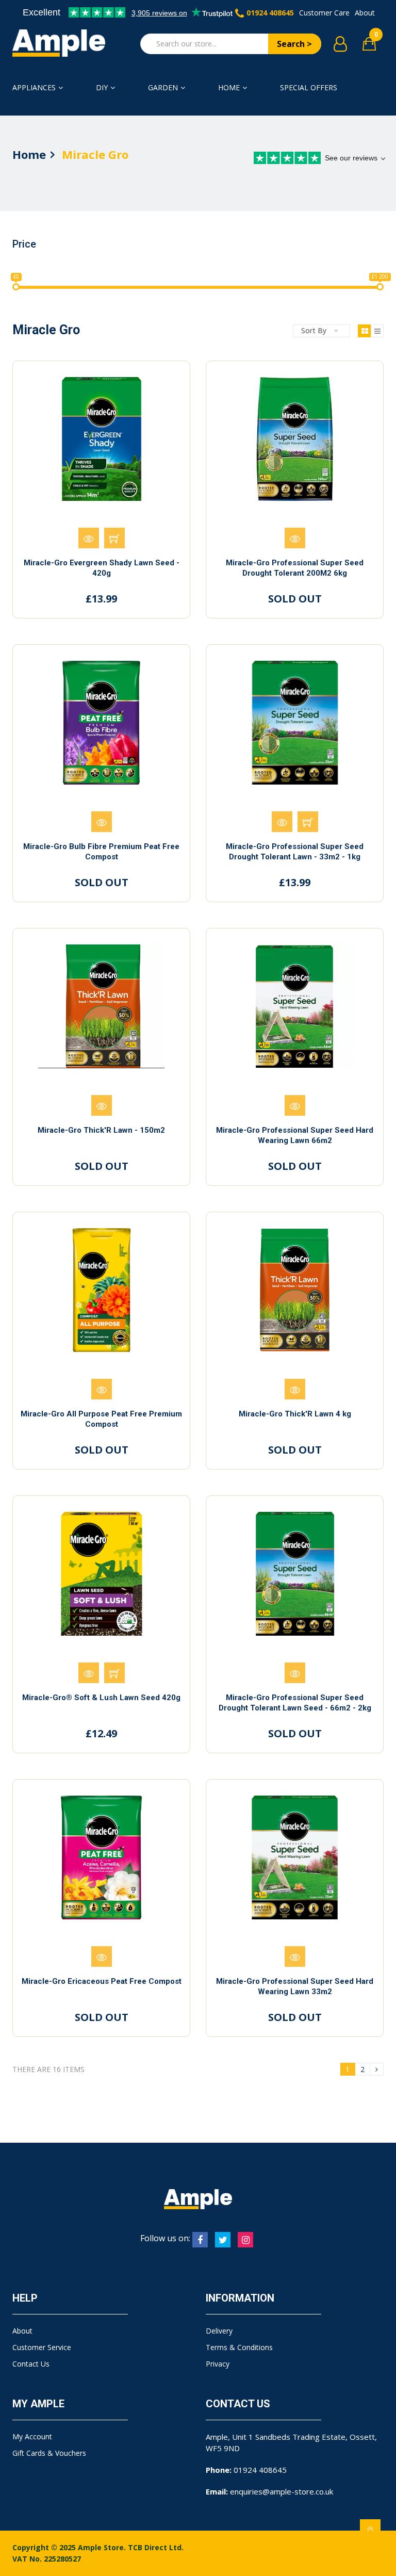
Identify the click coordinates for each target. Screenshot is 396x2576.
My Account (32, 2436)
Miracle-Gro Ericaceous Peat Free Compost (102, 1981)
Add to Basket (114, 538)
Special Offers (309, 87)
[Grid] (364, 331)
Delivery (219, 2331)
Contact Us (31, 2364)
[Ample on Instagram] (245, 2240)
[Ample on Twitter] (223, 2240)
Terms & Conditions (239, 2347)
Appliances (34, 87)
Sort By (314, 330)
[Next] (377, 2069)
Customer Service (42, 2347)
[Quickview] (89, 538)
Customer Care (324, 13)
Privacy (218, 2364)
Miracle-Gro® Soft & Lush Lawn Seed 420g (101, 1698)
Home (229, 87)
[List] (377, 331)
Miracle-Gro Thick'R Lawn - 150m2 (101, 1130)
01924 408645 (270, 13)
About (365, 13)
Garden (163, 87)
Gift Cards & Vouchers (49, 2453)
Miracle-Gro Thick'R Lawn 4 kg (295, 1414)
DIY (102, 87)
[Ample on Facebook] (200, 2240)
